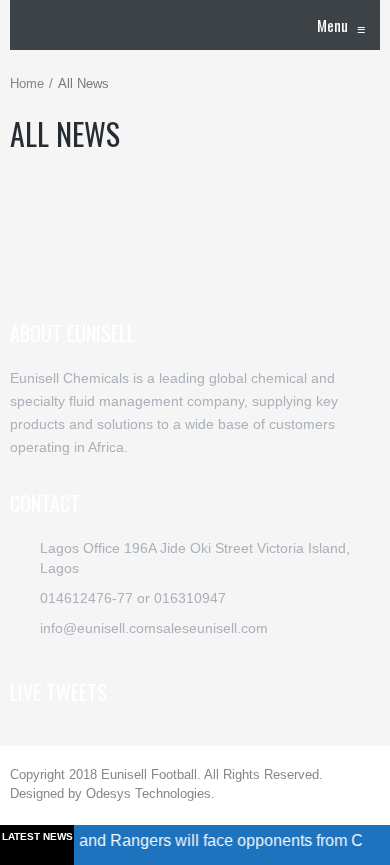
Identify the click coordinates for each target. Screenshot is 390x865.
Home (27, 83)
